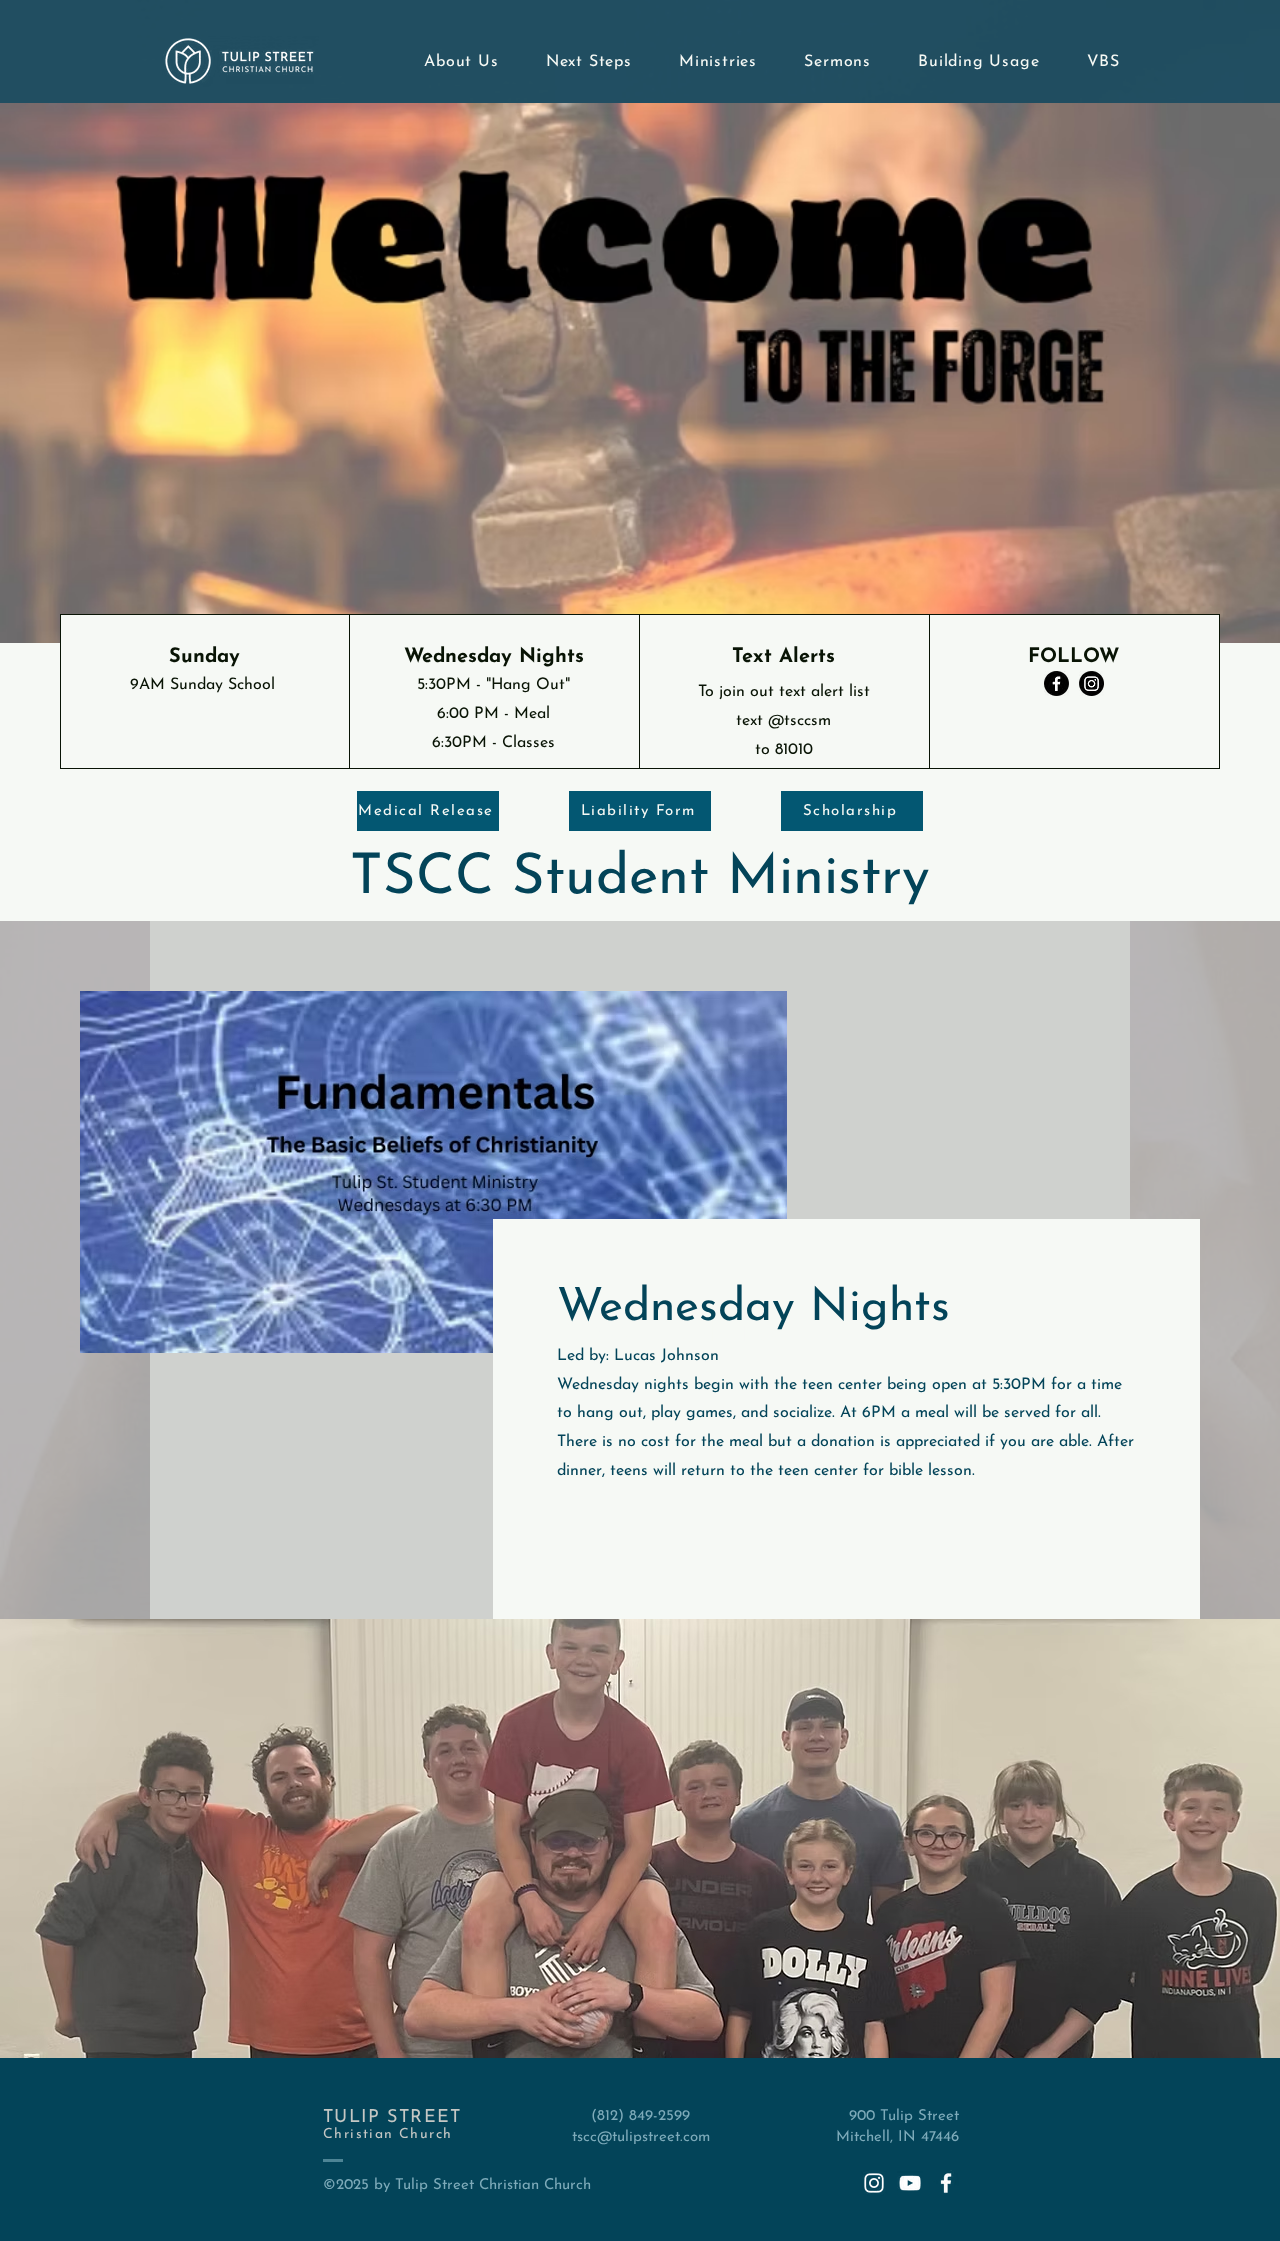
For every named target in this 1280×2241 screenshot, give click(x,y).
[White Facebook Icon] (946, 2183)
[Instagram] (1091, 683)
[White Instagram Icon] (874, 2183)
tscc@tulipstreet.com (641, 2137)
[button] (452, 62)
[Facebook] (1056, 683)
